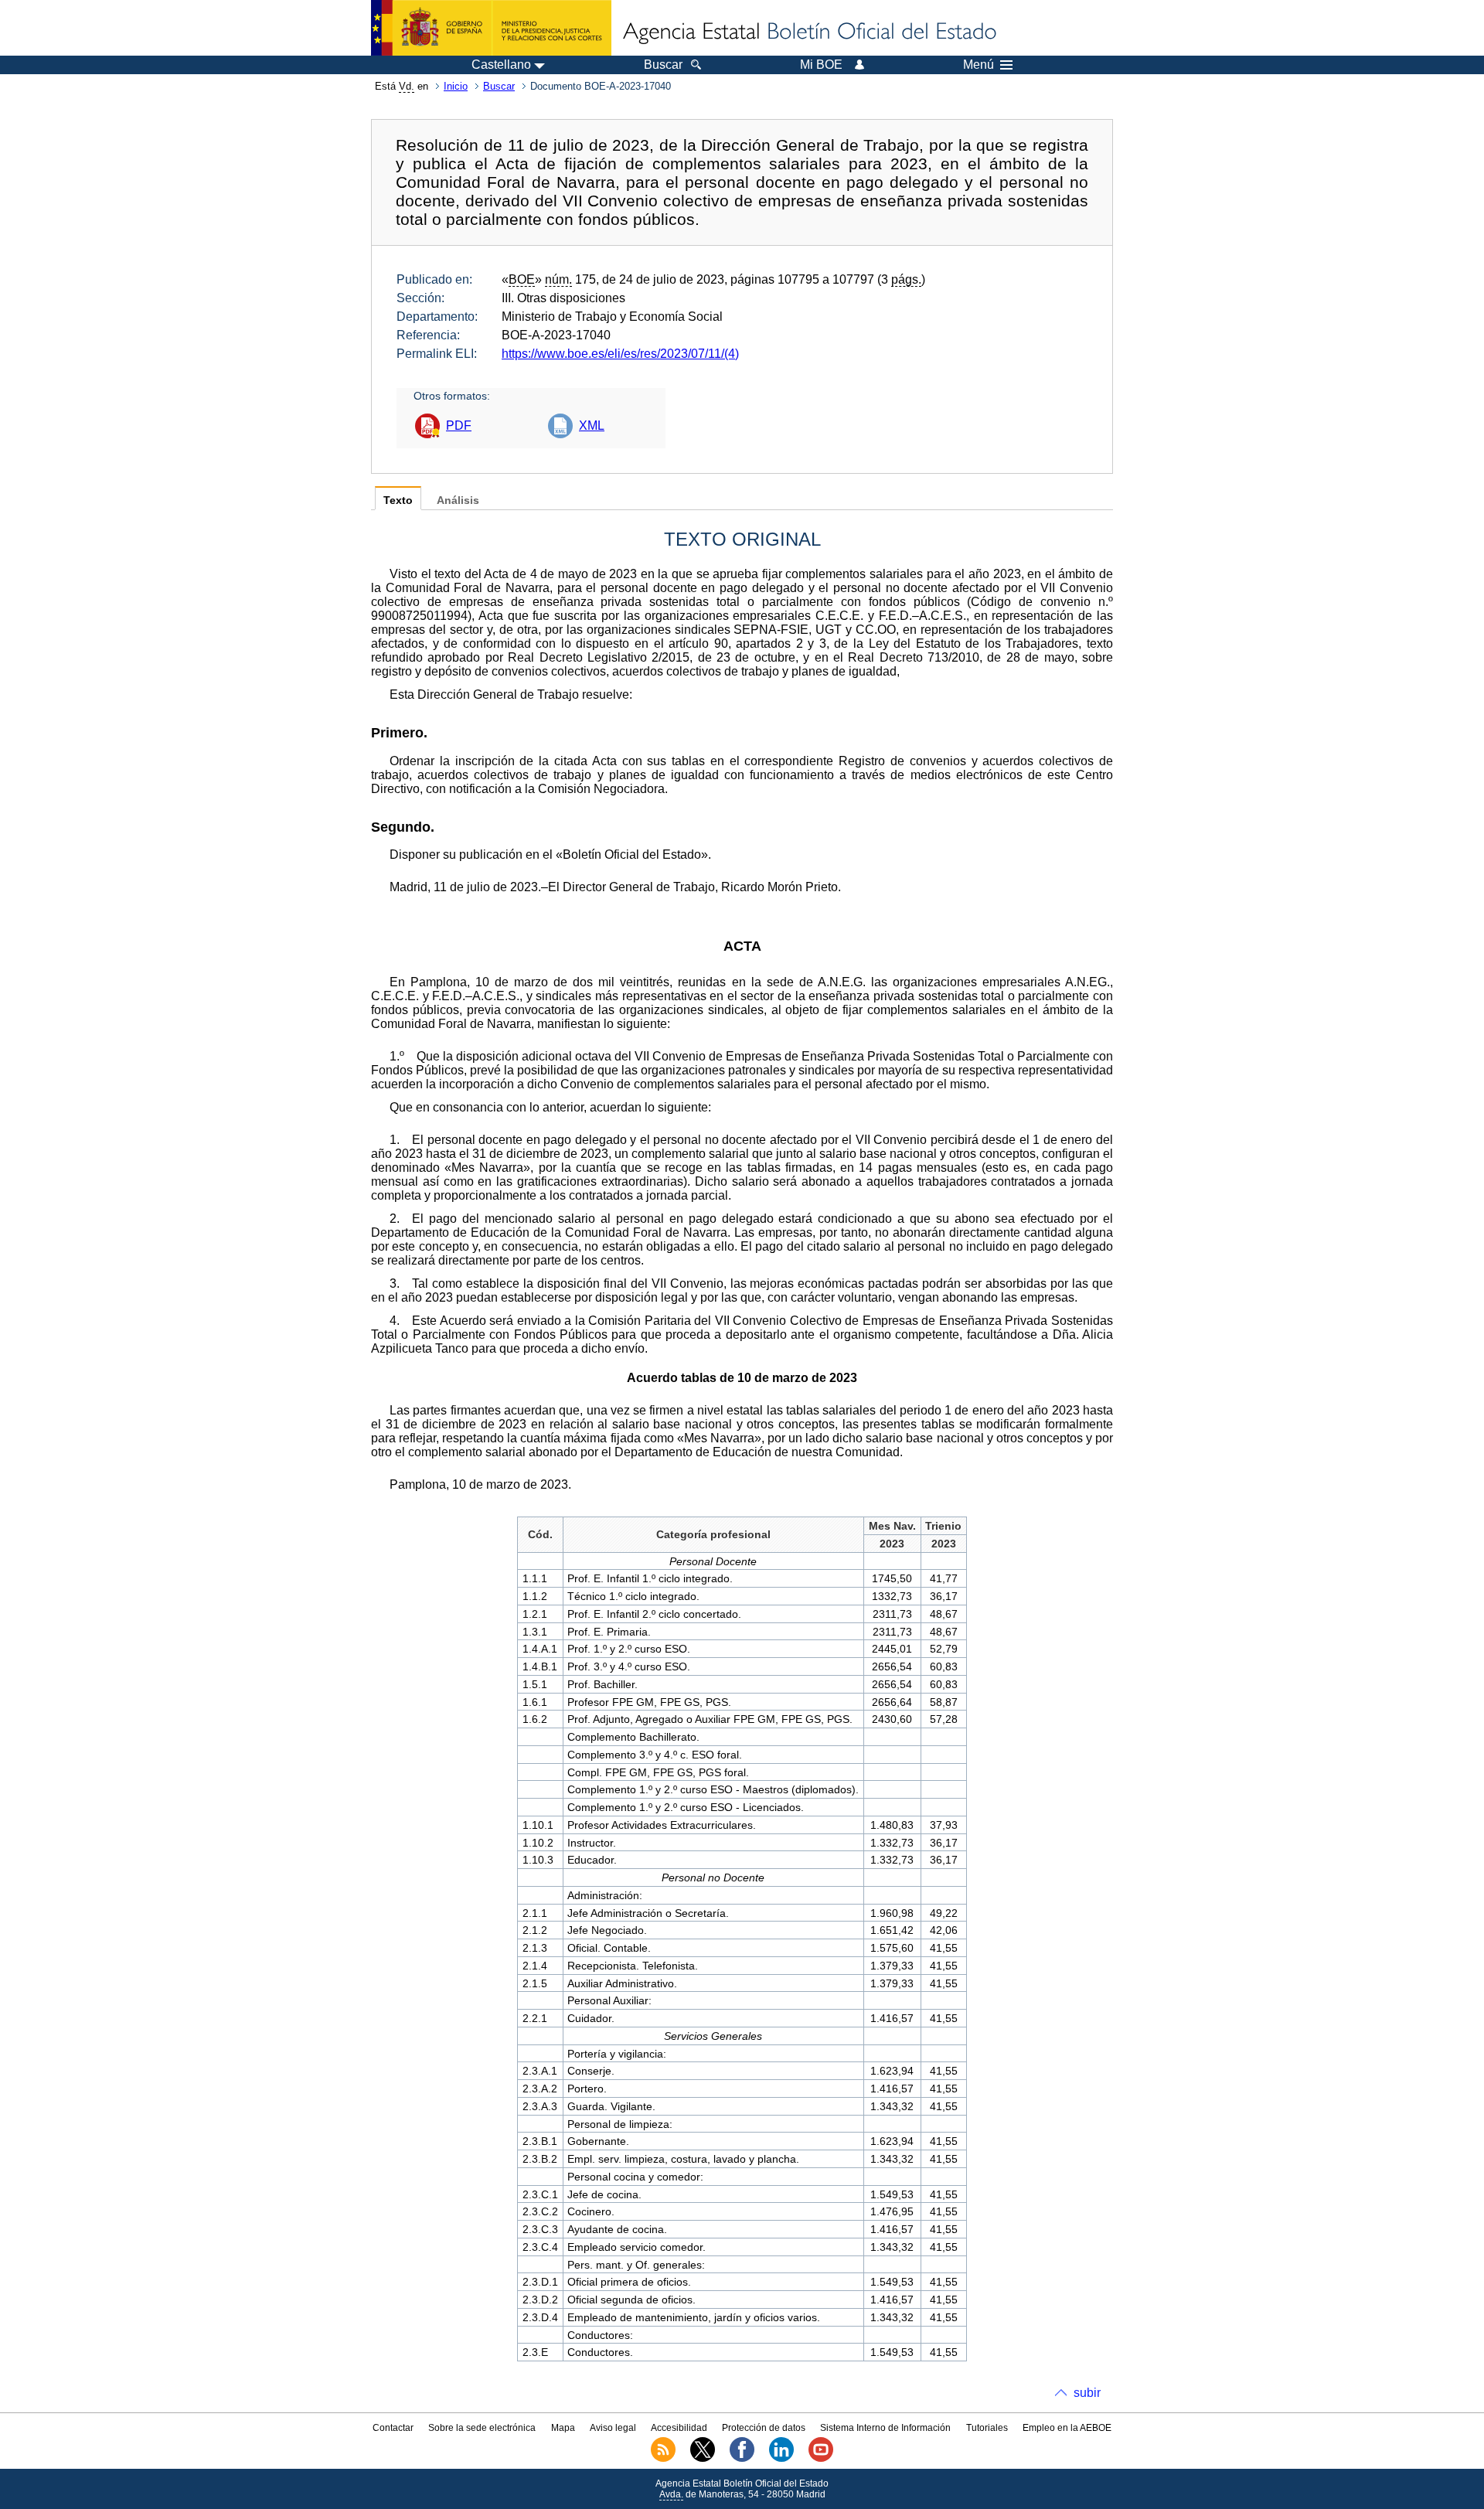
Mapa (563, 2428)
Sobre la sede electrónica (482, 2428)
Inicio (456, 86)
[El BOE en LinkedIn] (781, 2459)
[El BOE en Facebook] (742, 2459)
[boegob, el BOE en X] (703, 2459)
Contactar (393, 2428)
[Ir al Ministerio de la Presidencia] (491, 28)
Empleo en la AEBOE (1067, 2428)
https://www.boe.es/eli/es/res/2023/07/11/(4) (620, 354)
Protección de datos (764, 2428)
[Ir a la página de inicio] (808, 32)
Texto (398, 500)
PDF (459, 426)
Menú (979, 65)
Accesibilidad (679, 2428)
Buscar (499, 86)
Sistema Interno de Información (885, 2428)
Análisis (458, 500)
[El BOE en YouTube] (821, 2459)
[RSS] (663, 2459)
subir (1087, 2393)
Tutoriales (987, 2428)
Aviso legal (613, 2428)
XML (592, 426)
